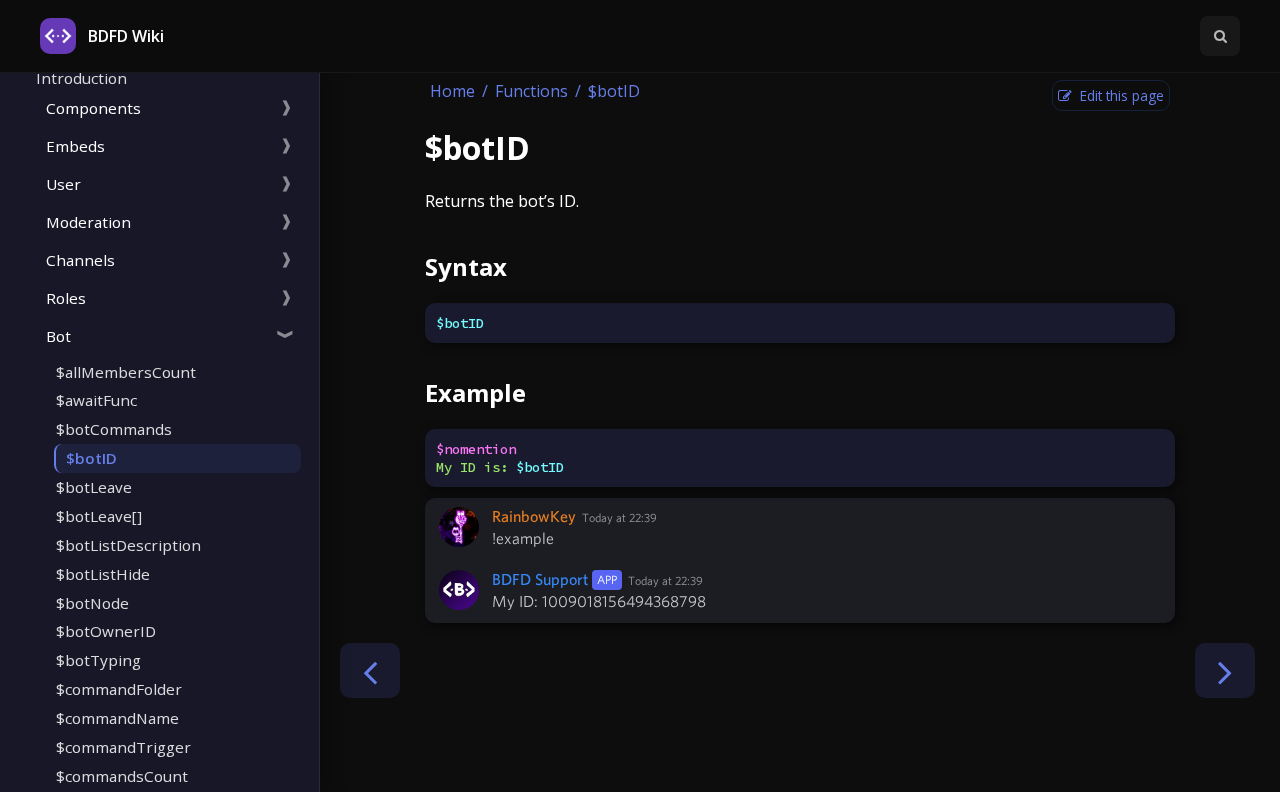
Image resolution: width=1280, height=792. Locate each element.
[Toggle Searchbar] (1220, 36)
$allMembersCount (126, 372)
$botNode (92, 603)
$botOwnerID (106, 631)
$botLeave (94, 487)
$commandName (117, 718)
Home (452, 91)
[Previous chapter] (370, 670)
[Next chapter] (1225, 670)
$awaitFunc (96, 400)
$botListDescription (128, 545)
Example (475, 392)
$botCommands (114, 429)
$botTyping (98, 660)
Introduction (81, 78)
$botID (91, 458)
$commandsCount (122, 776)
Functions (531, 91)
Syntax (466, 266)
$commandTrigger (123, 747)
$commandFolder (119, 689)
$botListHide (103, 574)
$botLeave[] (99, 516)
